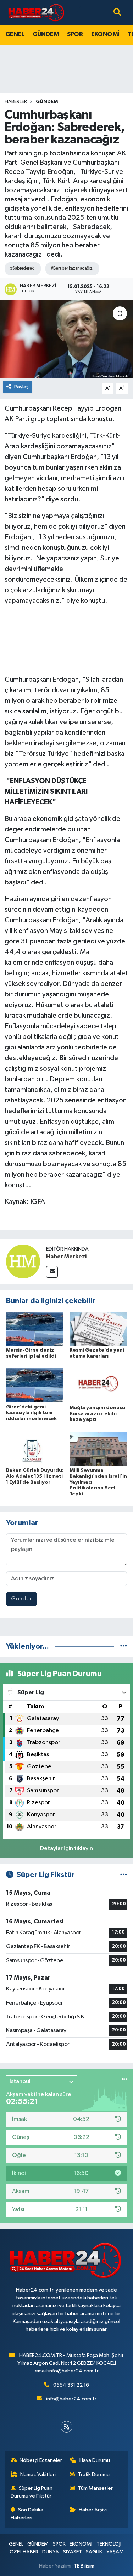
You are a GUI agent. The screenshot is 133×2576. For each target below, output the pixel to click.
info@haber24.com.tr (71, 2399)
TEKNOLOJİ (109, 2544)
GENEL (15, 34)
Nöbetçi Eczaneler (41, 2460)
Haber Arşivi (93, 2510)
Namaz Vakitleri (38, 2474)
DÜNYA (51, 2552)
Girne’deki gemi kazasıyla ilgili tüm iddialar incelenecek (31, 1413)
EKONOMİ (105, 34)
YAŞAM (115, 2552)
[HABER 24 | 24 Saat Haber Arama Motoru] (37, 13)
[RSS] (66, 2427)
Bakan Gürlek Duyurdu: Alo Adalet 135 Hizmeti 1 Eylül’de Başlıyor (35, 1476)
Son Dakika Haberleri (27, 2514)
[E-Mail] (52, 1272)
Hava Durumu (95, 2460)
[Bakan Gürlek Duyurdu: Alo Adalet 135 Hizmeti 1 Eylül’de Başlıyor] (35, 1449)
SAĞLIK (94, 2552)
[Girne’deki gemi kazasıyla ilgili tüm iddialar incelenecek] (35, 1385)
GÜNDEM (46, 34)
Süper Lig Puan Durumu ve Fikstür (32, 2492)
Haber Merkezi (66, 1257)
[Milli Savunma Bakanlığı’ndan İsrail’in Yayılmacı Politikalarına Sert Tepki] (98, 1449)
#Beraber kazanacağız (72, 268)
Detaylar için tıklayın (66, 1849)
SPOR (75, 34)
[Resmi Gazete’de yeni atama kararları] (98, 1328)
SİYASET (73, 2552)
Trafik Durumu (94, 2474)
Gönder (21, 1599)
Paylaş (21, 387)
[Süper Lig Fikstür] (124, 1875)
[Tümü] (124, 1646)
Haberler (16, 102)
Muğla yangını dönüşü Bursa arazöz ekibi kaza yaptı (97, 1414)
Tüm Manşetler (95, 2488)
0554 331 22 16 (71, 2385)
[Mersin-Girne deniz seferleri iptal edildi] (35, 1328)
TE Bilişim (84, 2566)
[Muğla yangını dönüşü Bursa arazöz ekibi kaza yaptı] (98, 1386)
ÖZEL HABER (24, 2552)
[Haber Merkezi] (23, 1261)
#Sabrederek (22, 268)
